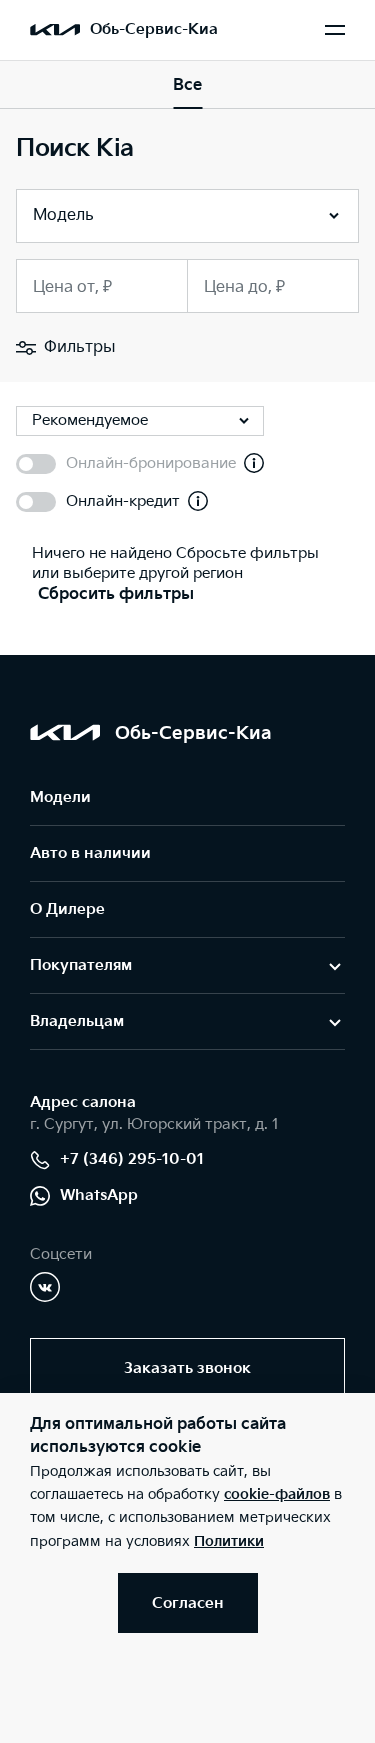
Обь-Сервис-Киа (154, 29)
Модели (60, 797)
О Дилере (67, 909)
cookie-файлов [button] (277, 1494)
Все (187, 85)
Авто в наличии (90, 853)
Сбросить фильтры (116, 594)
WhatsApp (99, 1195)
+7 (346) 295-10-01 (132, 1159)
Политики (229, 1541)
